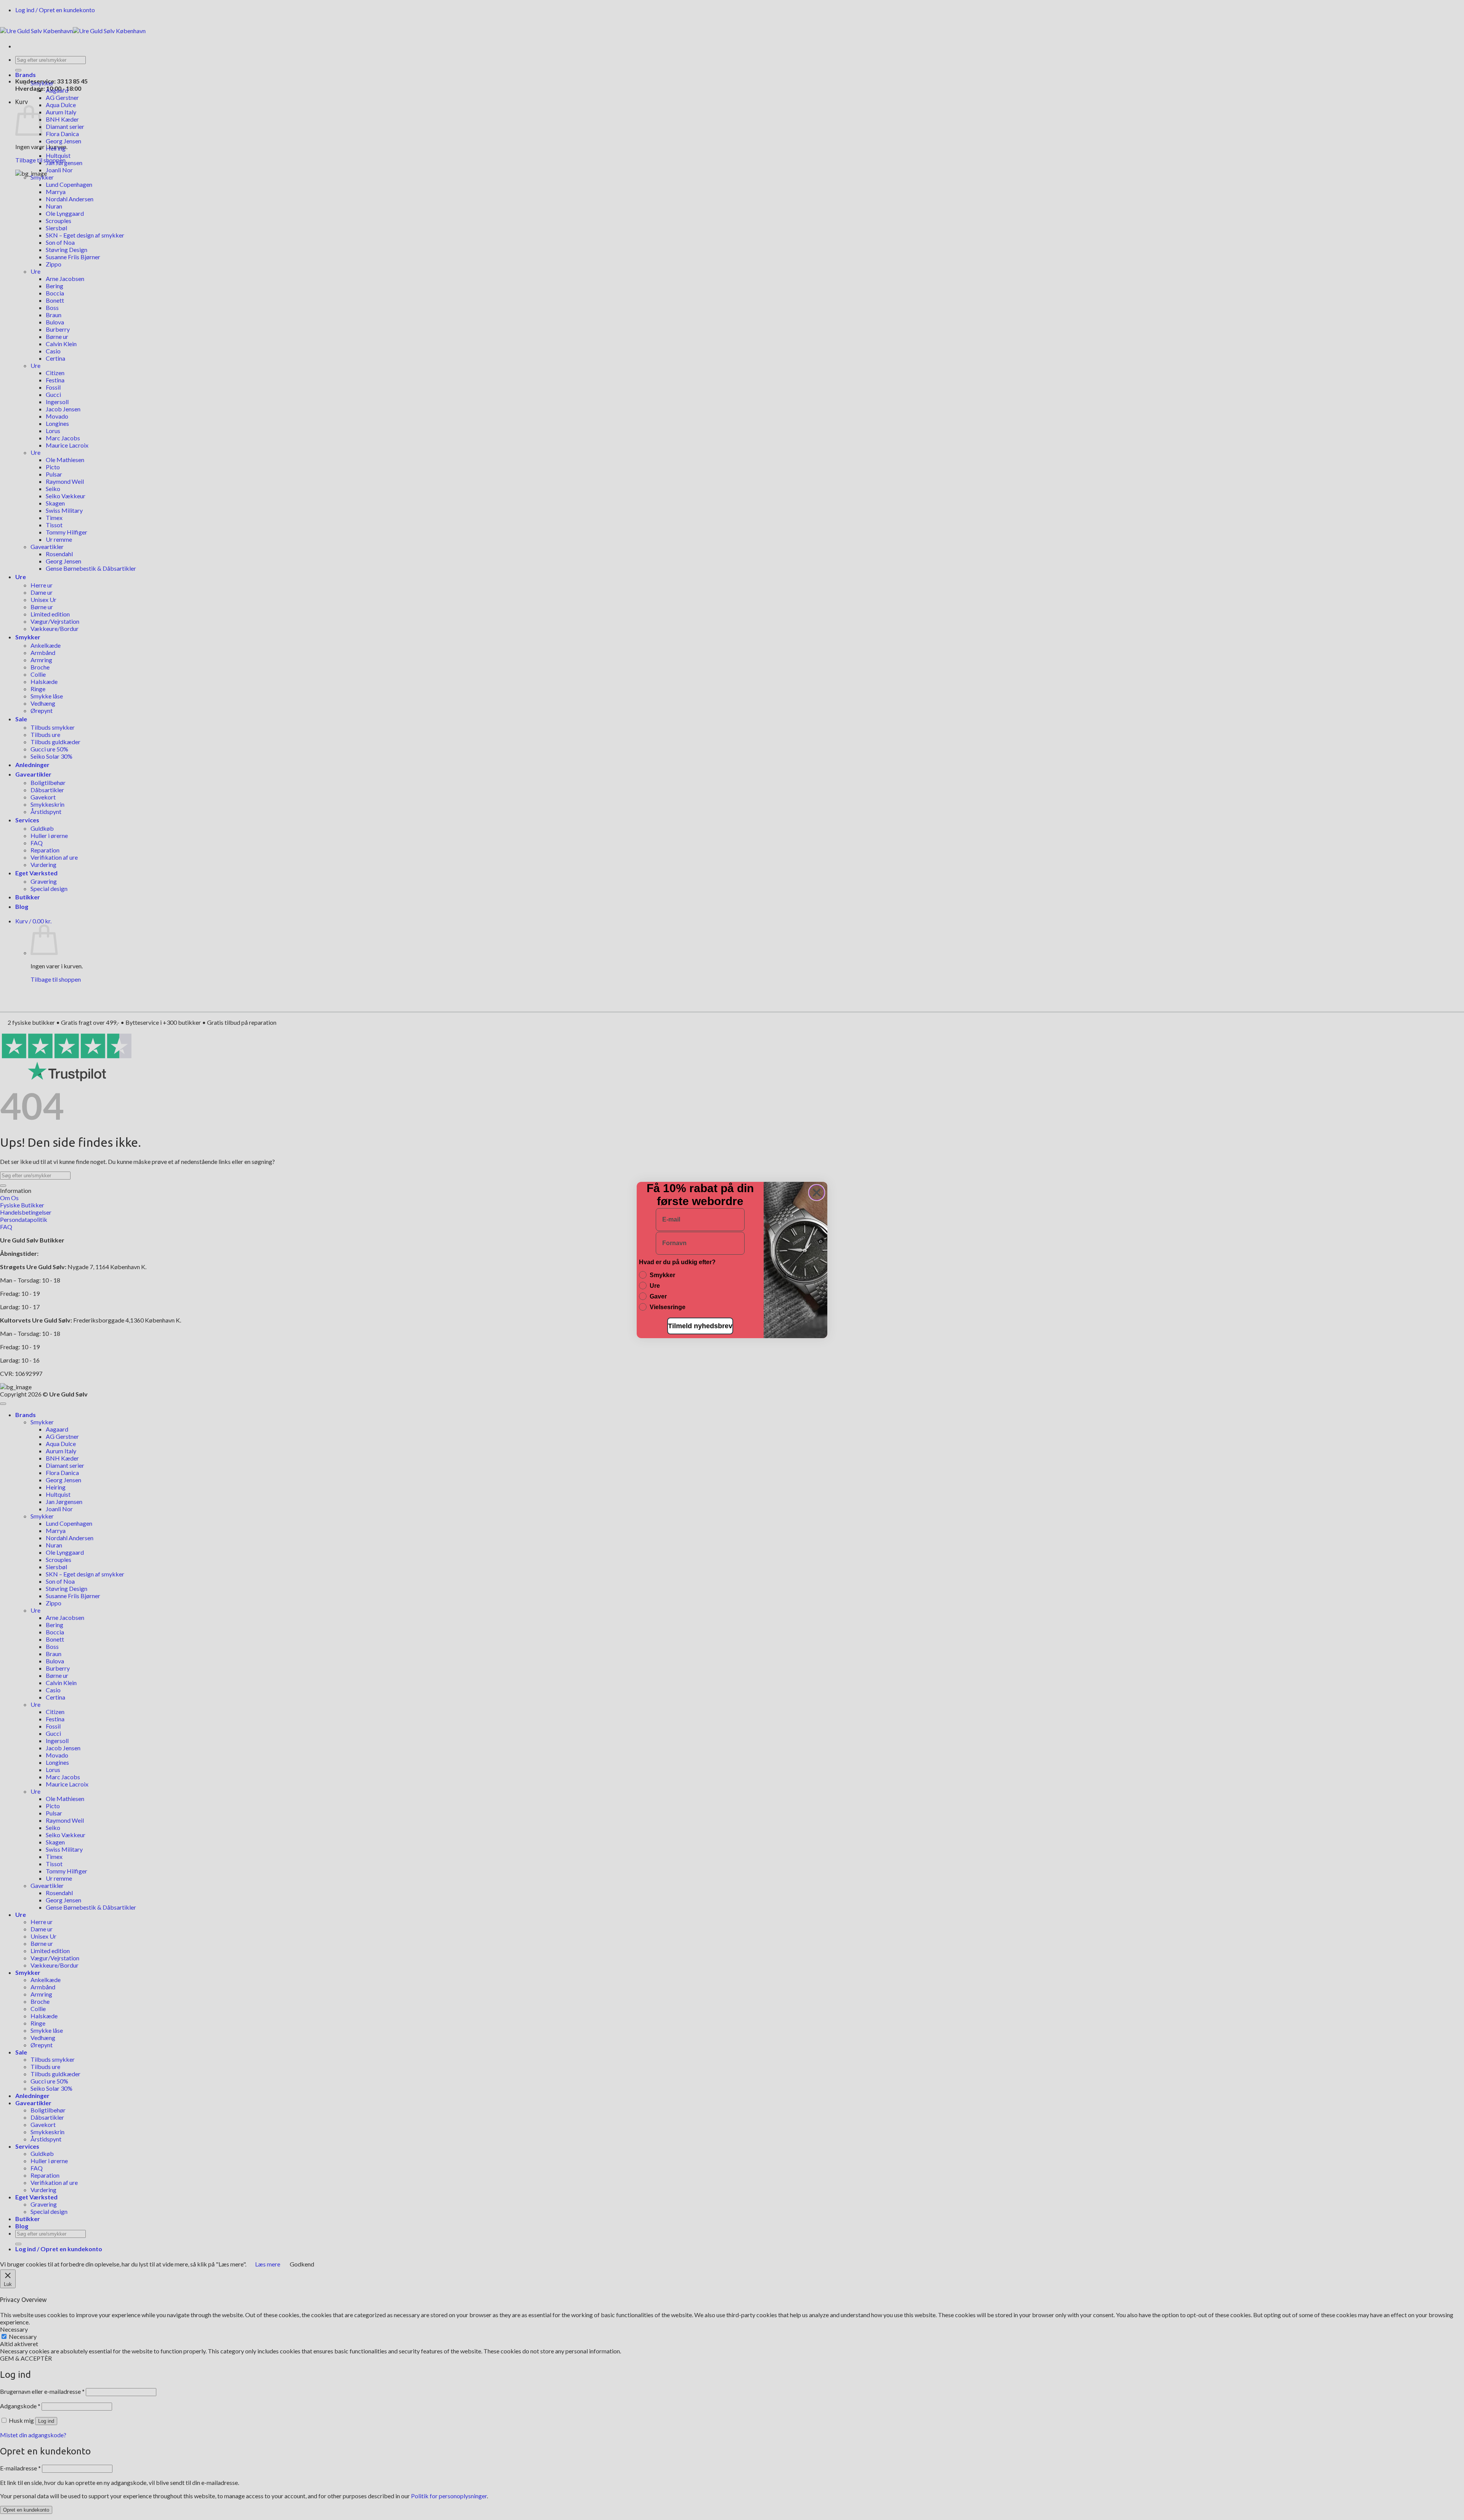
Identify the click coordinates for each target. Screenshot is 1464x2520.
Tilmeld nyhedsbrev (700, 1326)
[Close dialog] (817, 1193)
